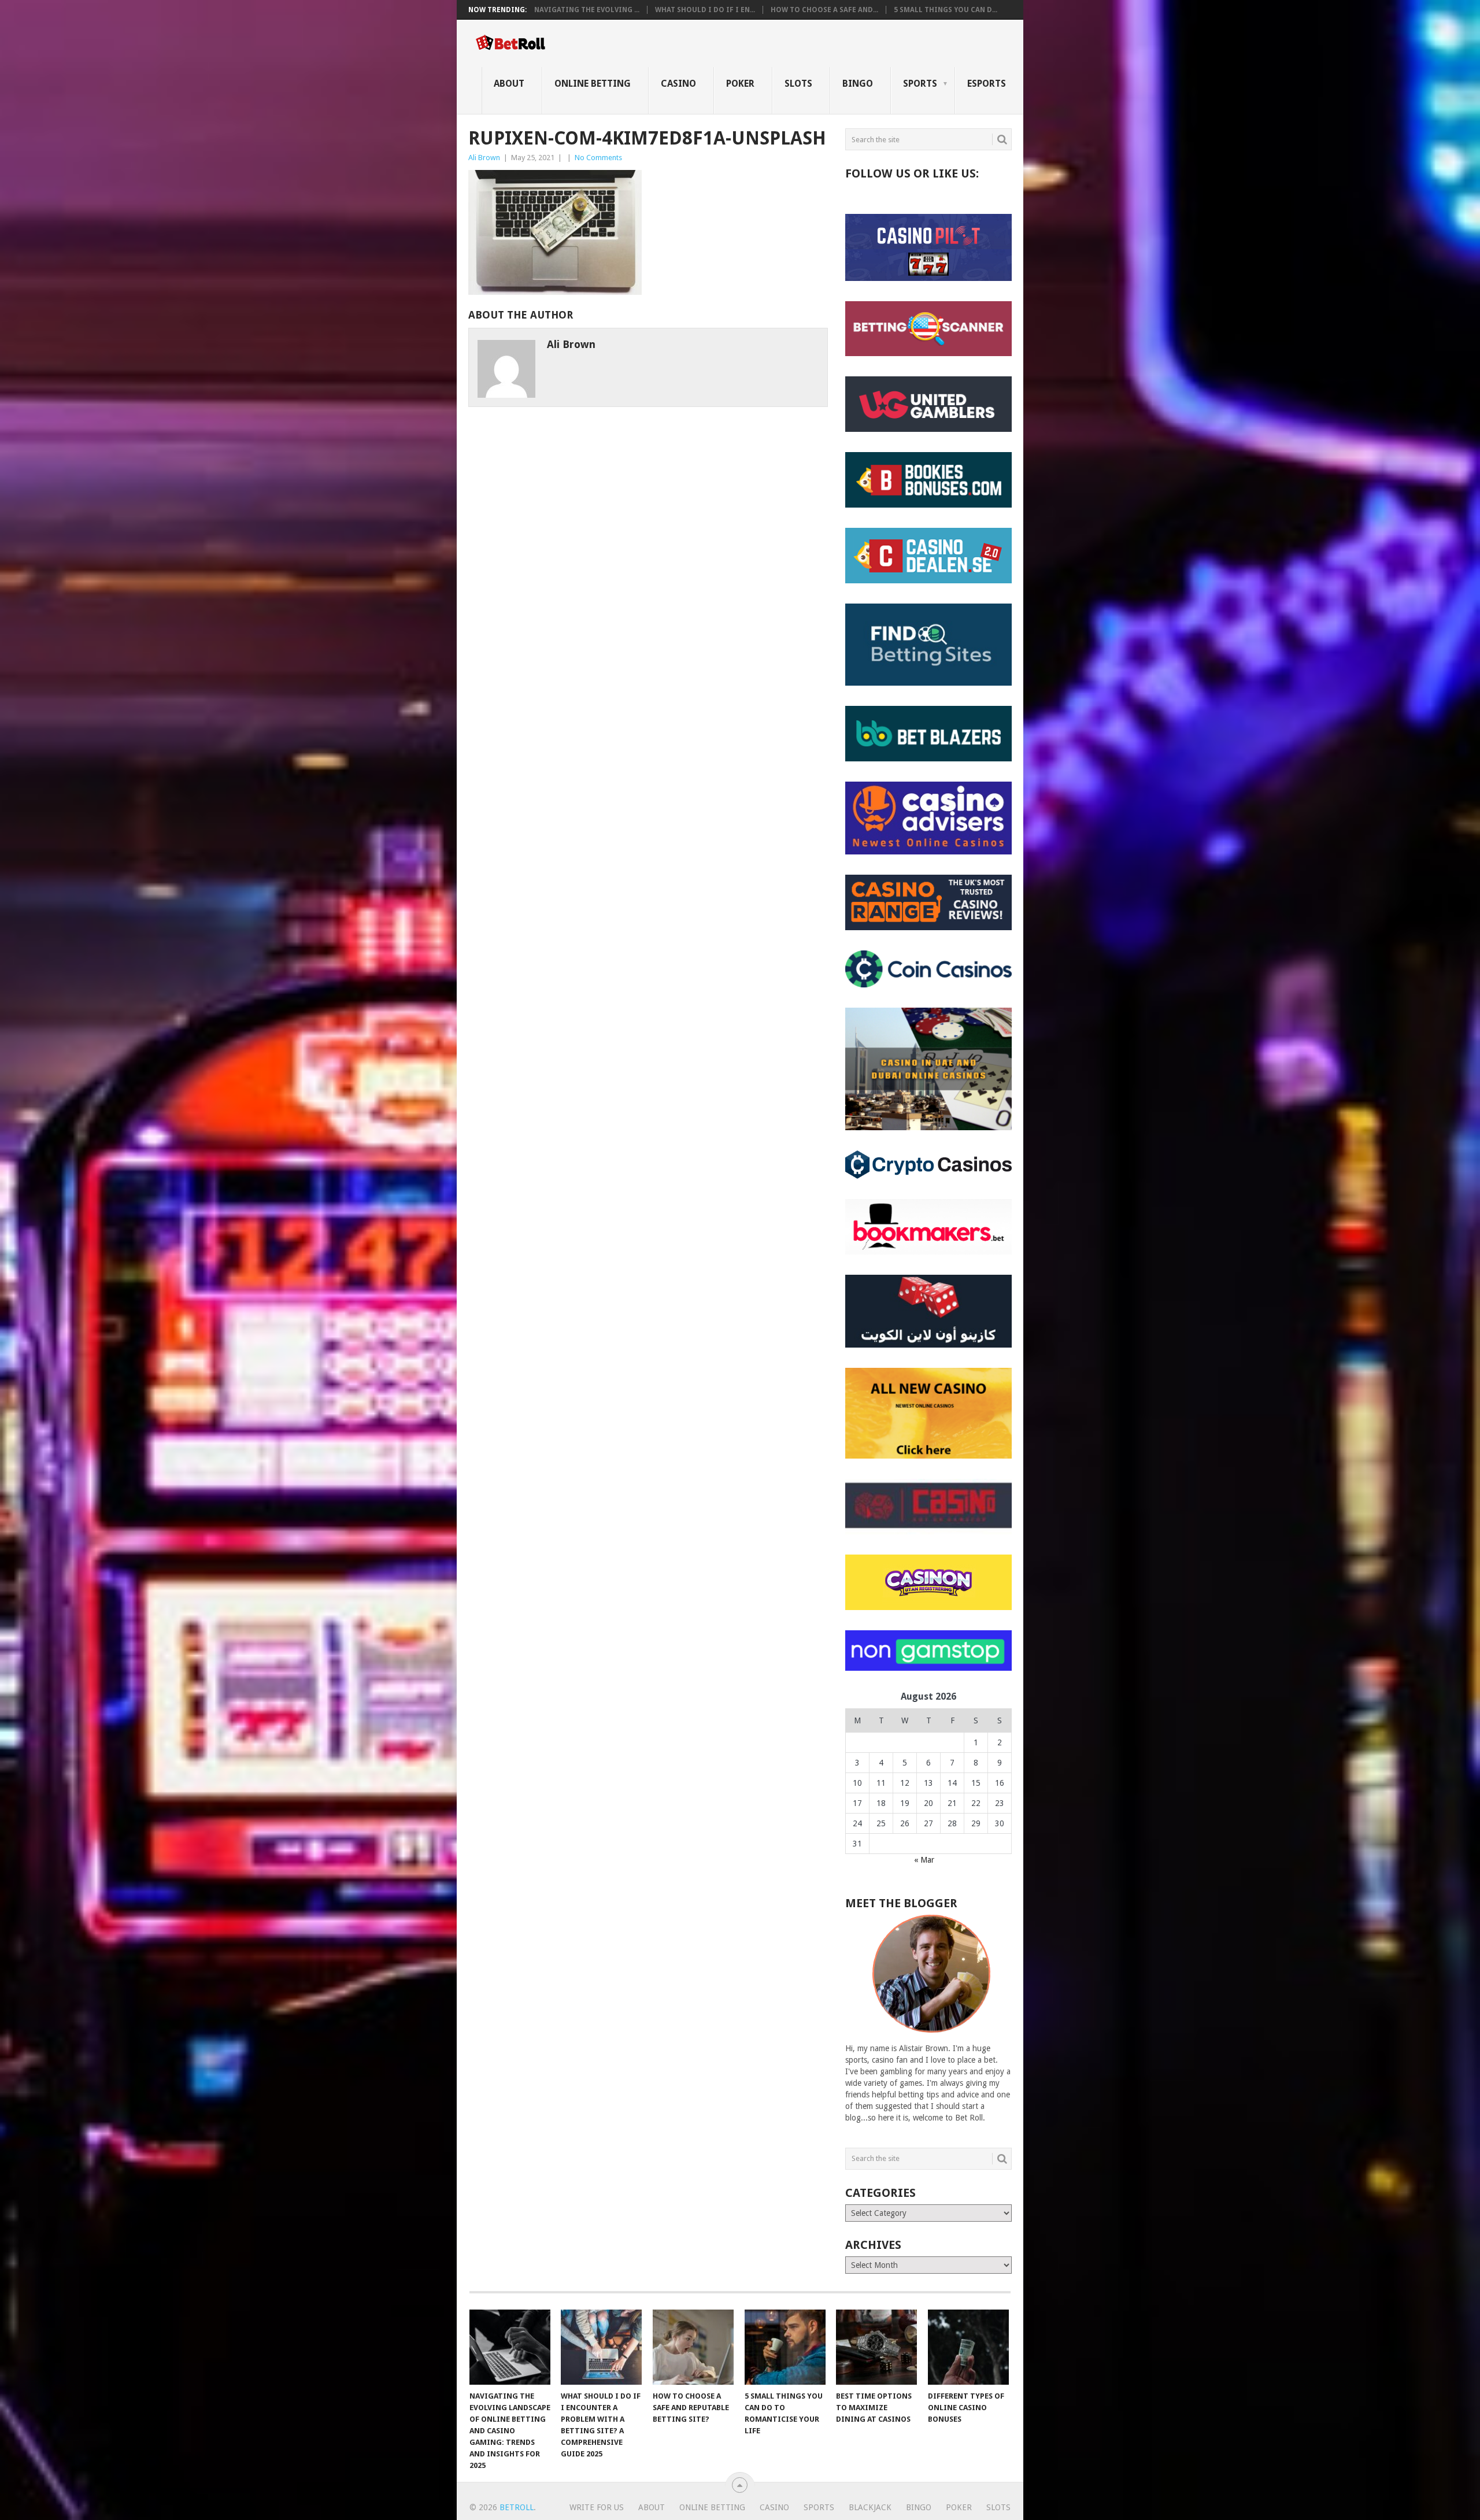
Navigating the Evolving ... (587, 10)
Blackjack (870, 2507)
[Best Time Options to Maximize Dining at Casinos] (876, 2347)
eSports (987, 84)
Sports (920, 84)
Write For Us (597, 2507)
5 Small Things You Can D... (946, 10)
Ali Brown (484, 158)
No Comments (598, 158)
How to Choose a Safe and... (824, 10)
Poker (740, 84)
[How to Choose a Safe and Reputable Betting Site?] (693, 2347)
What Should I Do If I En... (705, 10)
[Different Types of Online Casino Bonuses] (968, 2347)
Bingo (858, 84)
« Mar (924, 1860)
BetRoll (517, 2507)
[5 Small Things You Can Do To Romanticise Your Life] (785, 2347)
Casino (678, 84)
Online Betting (593, 84)
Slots (798, 84)
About (509, 84)
